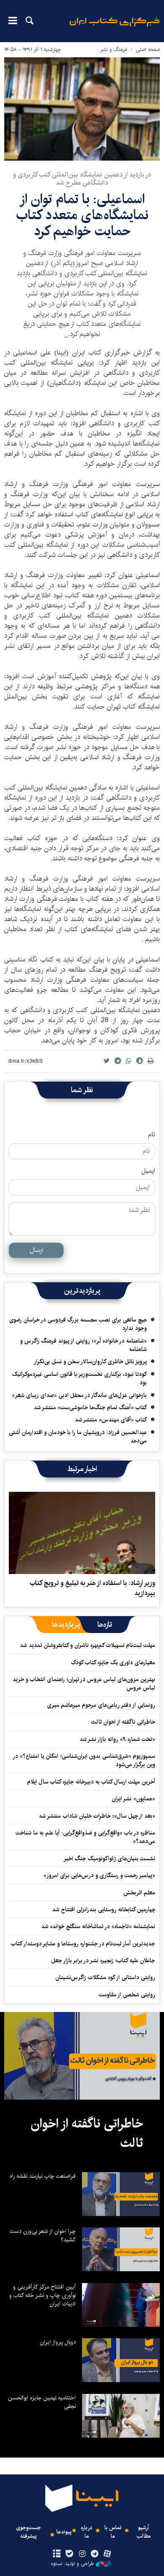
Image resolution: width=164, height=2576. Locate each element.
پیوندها (64, 2532)
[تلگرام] (95, 2554)
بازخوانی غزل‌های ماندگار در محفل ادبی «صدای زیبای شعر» (79, 1395)
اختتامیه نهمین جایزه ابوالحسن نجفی (42, 2402)
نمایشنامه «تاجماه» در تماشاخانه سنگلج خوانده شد (98, 1926)
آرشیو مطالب (144, 2532)
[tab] (105, 1625)
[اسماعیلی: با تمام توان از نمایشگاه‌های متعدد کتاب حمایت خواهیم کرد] (82, 109)
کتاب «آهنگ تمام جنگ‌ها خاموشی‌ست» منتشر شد (90, 1408)
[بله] (69, 2554)
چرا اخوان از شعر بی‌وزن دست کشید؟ (43, 2235)
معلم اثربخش (139, 1893)
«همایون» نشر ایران (134, 1799)
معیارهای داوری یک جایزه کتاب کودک (113, 1663)
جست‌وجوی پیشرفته (28, 2532)
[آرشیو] (57, 2554)
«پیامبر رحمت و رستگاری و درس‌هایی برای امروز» (98, 1875)
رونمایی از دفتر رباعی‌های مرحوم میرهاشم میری (101, 1705)
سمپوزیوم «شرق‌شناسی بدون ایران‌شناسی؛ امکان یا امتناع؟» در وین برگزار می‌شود (84, 1760)
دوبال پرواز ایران (58, 2342)
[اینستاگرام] (82, 2554)
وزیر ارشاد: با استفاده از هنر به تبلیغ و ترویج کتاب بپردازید (92, 1588)
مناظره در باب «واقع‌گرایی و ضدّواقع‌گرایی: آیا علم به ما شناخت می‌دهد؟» (85, 1837)
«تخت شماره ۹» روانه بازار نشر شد (117, 1739)
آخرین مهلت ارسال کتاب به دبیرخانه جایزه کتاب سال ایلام (91, 1782)
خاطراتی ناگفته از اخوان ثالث (123, 1722)
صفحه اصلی (148, 50)
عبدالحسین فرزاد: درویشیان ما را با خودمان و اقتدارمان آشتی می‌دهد (78, 1437)
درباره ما (87, 2532)
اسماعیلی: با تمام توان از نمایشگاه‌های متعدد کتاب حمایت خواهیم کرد (82, 215)
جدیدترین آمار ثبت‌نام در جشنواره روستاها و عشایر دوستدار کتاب (83, 1944)
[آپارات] (107, 2554)
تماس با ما (113, 2532)
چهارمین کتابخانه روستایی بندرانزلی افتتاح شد (104, 1910)
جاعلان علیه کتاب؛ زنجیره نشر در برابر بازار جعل (103, 1961)
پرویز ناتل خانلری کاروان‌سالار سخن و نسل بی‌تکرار (90, 1362)
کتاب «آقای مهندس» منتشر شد (111, 1420)
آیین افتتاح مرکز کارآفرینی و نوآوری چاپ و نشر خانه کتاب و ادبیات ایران (42, 2295)
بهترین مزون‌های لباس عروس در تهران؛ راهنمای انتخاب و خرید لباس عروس (84, 1684)
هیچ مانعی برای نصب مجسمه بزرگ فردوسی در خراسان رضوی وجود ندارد (78, 1324)
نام (152, 1135)
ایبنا (115, 28)
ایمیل (148, 1171)
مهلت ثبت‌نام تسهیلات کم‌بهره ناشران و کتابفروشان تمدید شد (87, 1645)
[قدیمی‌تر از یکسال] (82, 1533)
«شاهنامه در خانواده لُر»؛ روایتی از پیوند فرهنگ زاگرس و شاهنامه (83, 1345)
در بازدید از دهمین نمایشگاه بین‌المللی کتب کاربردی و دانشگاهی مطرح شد (82, 179)
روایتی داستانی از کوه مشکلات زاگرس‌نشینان (105, 1977)
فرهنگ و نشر (114, 50)
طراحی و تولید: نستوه (72, 2564)
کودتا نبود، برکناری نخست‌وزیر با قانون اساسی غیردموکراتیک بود (79, 1378)
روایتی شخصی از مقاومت (127, 1995)
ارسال (36, 1250)
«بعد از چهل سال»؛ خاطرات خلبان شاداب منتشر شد (97, 1816)
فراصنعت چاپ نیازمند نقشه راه (43, 2176)
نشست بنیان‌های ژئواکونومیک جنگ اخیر (109, 1859)
